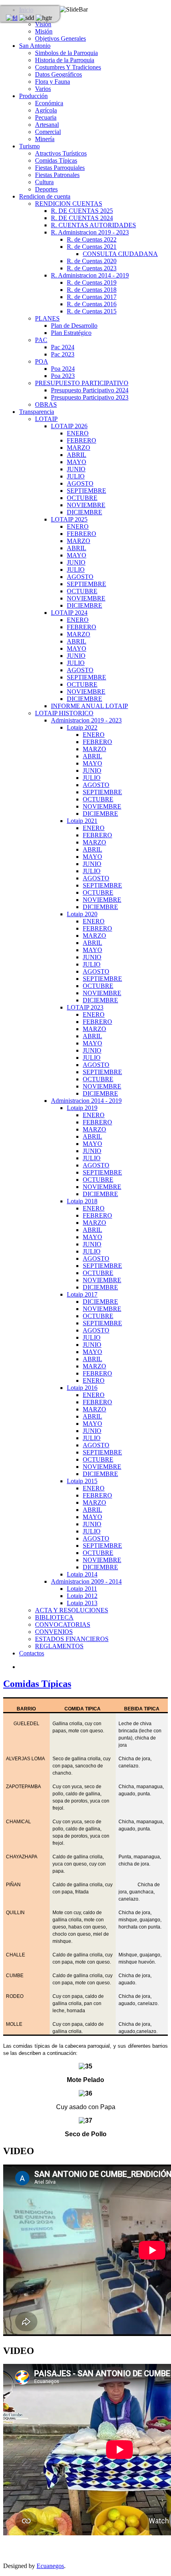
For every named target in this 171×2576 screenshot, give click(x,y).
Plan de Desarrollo (74, 326)
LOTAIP (46, 419)
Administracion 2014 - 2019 (86, 1101)
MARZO (79, 448)
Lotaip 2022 (82, 727)
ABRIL (77, 455)
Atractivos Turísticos (61, 153)
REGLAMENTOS (59, 1646)
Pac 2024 (63, 347)
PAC (41, 340)
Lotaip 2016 (82, 1388)
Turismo (29, 146)
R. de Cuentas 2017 (92, 297)
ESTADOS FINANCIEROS (72, 1639)
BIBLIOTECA (54, 1617)
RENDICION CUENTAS (69, 204)
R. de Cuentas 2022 (92, 239)
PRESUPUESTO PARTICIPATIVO (82, 383)
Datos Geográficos (58, 74)
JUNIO (76, 469)
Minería (45, 139)
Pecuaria (46, 117)
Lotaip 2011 (82, 1589)
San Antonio (35, 46)
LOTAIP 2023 (85, 1007)
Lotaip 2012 (82, 1596)
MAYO (77, 462)
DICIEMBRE (85, 512)
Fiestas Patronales (57, 175)
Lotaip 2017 (82, 1294)
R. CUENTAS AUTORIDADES (93, 225)
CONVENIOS (54, 1632)
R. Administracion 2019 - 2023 (90, 232)
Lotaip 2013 (82, 1603)
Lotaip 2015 (82, 1481)
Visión (43, 24)
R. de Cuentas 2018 (92, 290)
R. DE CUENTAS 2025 (82, 211)
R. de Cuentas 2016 (92, 304)
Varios (43, 89)
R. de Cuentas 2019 (92, 282)
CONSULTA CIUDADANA (120, 254)
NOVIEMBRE (86, 505)
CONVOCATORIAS (63, 1625)
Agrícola (46, 110)
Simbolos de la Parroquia (66, 53)
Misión (44, 31)
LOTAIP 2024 (69, 613)
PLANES (47, 318)
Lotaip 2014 (82, 1574)
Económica (49, 103)
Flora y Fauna (52, 82)
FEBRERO (82, 440)
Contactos (32, 1653)
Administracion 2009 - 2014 (86, 1581)
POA (42, 361)
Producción (33, 96)
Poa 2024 (63, 369)
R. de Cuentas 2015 (92, 311)
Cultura (44, 182)
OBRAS (46, 404)
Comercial (48, 132)
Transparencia (37, 412)
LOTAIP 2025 (69, 519)
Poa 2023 (63, 376)
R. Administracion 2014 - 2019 (90, 275)
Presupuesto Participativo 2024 (90, 390)
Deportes (46, 189)
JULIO (76, 476)
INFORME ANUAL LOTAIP (89, 706)
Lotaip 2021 (82, 821)
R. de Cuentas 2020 (92, 261)
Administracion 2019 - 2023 (86, 720)
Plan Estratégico (71, 333)
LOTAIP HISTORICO (64, 713)
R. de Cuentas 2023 (92, 268)
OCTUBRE (82, 498)
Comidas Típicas (56, 160)
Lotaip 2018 (82, 1201)
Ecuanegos (50, 2566)
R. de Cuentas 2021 (92, 247)
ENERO (78, 433)
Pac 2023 (63, 354)
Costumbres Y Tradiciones (68, 67)
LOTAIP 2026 (69, 426)
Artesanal (47, 125)
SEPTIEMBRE (86, 491)
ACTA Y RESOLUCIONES (72, 1610)
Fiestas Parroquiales (60, 168)
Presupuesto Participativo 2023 (90, 397)
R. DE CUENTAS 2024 (82, 218)
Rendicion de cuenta (45, 196)
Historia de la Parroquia (65, 60)
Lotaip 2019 (82, 1108)
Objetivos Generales (60, 38)
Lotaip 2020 (82, 914)
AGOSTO (80, 483)
